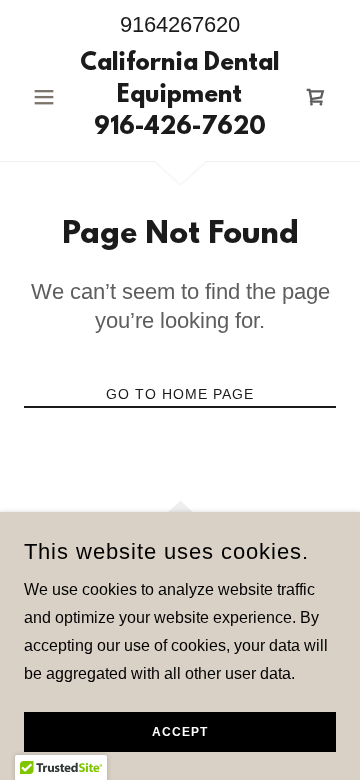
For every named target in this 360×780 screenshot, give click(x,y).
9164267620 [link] (180, 24)
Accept (180, 732)
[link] (180, 97)
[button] (47, 97)
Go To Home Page (180, 394)
